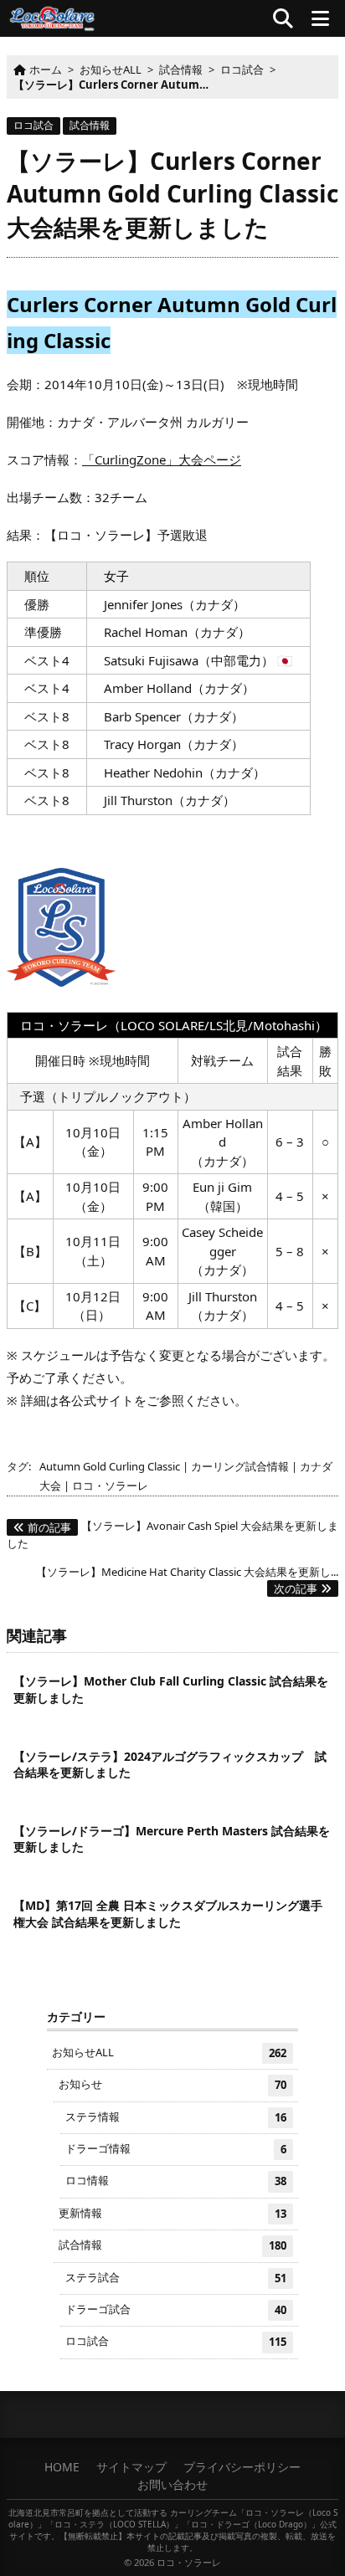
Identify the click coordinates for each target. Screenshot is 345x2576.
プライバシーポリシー (242, 2467)
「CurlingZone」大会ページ (162, 459)
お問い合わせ (172, 2484)
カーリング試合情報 (240, 1466)
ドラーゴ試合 (176, 2309)
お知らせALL (169, 2053)
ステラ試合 (176, 2278)
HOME (62, 2467)
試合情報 (90, 125)
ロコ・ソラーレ (110, 1486)
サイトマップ (131, 2467)
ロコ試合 (33, 125)
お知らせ (172, 2084)
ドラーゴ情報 (176, 2149)
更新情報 (172, 2213)
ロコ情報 (176, 2181)
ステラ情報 (176, 2117)
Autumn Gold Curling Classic (110, 1466)
